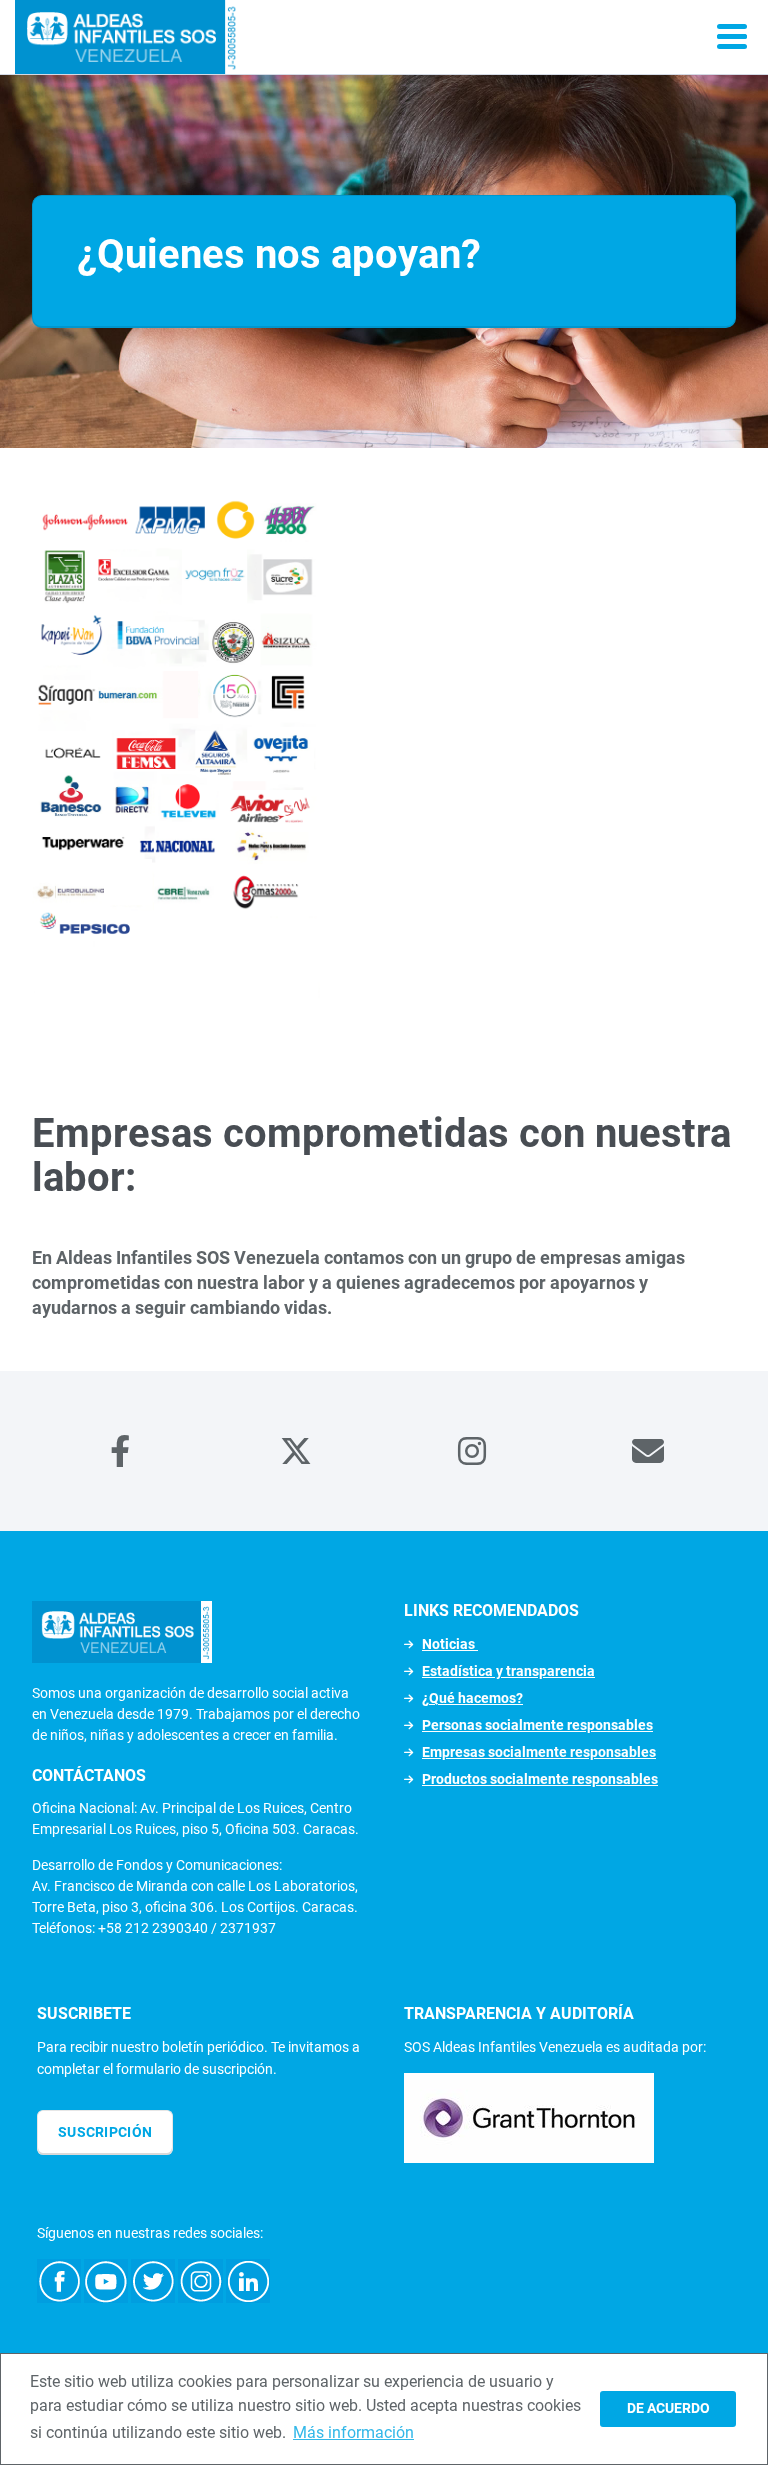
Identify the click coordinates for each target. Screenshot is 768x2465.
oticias (455, 1644)
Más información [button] (353, 2432)
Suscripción (105, 2132)
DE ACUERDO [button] (668, 2408)
